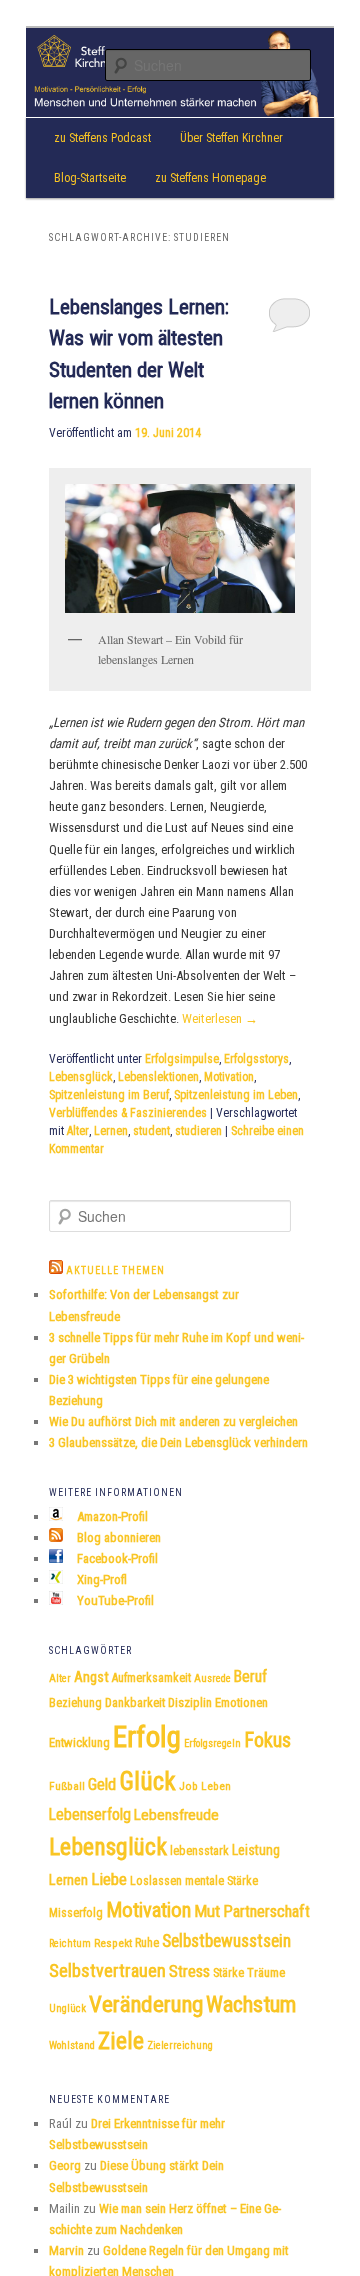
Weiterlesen (220, 1018)
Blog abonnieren (117, 1537)
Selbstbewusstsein (226, 1941)
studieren (198, 1131)
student (151, 1131)
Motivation (229, 1077)
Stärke (228, 1973)
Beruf (250, 1676)
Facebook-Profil (116, 1558)
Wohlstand (72, 2045)
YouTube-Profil (114, 1600)
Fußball (67, 1786)
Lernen (111, 1131)
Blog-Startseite (90, 178)
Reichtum (70, 1943)
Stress (189, 1971)
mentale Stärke (221, 1881)
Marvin (66, 2250)
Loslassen (156, 1881)
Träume (266, 1972)
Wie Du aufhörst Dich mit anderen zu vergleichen (173, 1421)
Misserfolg (76, 1913)
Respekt (113, 1943)
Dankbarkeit (135, 1702)
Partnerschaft (266, 1911)
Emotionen (241, 1702)
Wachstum (251, 2004)
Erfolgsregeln (212, 1743)
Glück (147, 1781)
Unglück (67, 2008)
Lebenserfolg (90, 1814)
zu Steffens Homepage (210, 178)
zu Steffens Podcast (102, 138)
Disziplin (190, 1702)
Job (188, 1786)
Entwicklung (79, 1742)
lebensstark (199, 1851)
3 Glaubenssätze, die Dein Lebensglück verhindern (178, 1442)
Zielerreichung (180, 2045)
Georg (65, 2165)
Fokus (267, 1740)
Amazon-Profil (111, 1516)
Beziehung (75, 1703)
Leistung (256, 1850)
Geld (102, 1784)
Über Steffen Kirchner (231, 138)
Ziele (121, 2041)
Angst (91, 1677)
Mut (207, 1911)
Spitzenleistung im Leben (236, 1095)
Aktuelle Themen (115, 1270)
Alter (78, 1131)
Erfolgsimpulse (182, 1059)
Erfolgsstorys (256, 1059)
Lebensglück (81, 1077)
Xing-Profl (100, 1579)
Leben (216, 1786)
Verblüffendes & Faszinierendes (128, 1113)
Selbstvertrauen (107, 1970)
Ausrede (212, 1678)
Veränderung (146, 2004)
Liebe (109, 1879)
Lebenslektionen (158, 1077)
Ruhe (147, 1943)
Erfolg (147, 1737)
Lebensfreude (176, 1815)
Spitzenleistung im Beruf (109, 1095)
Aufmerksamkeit (151, 1678)
